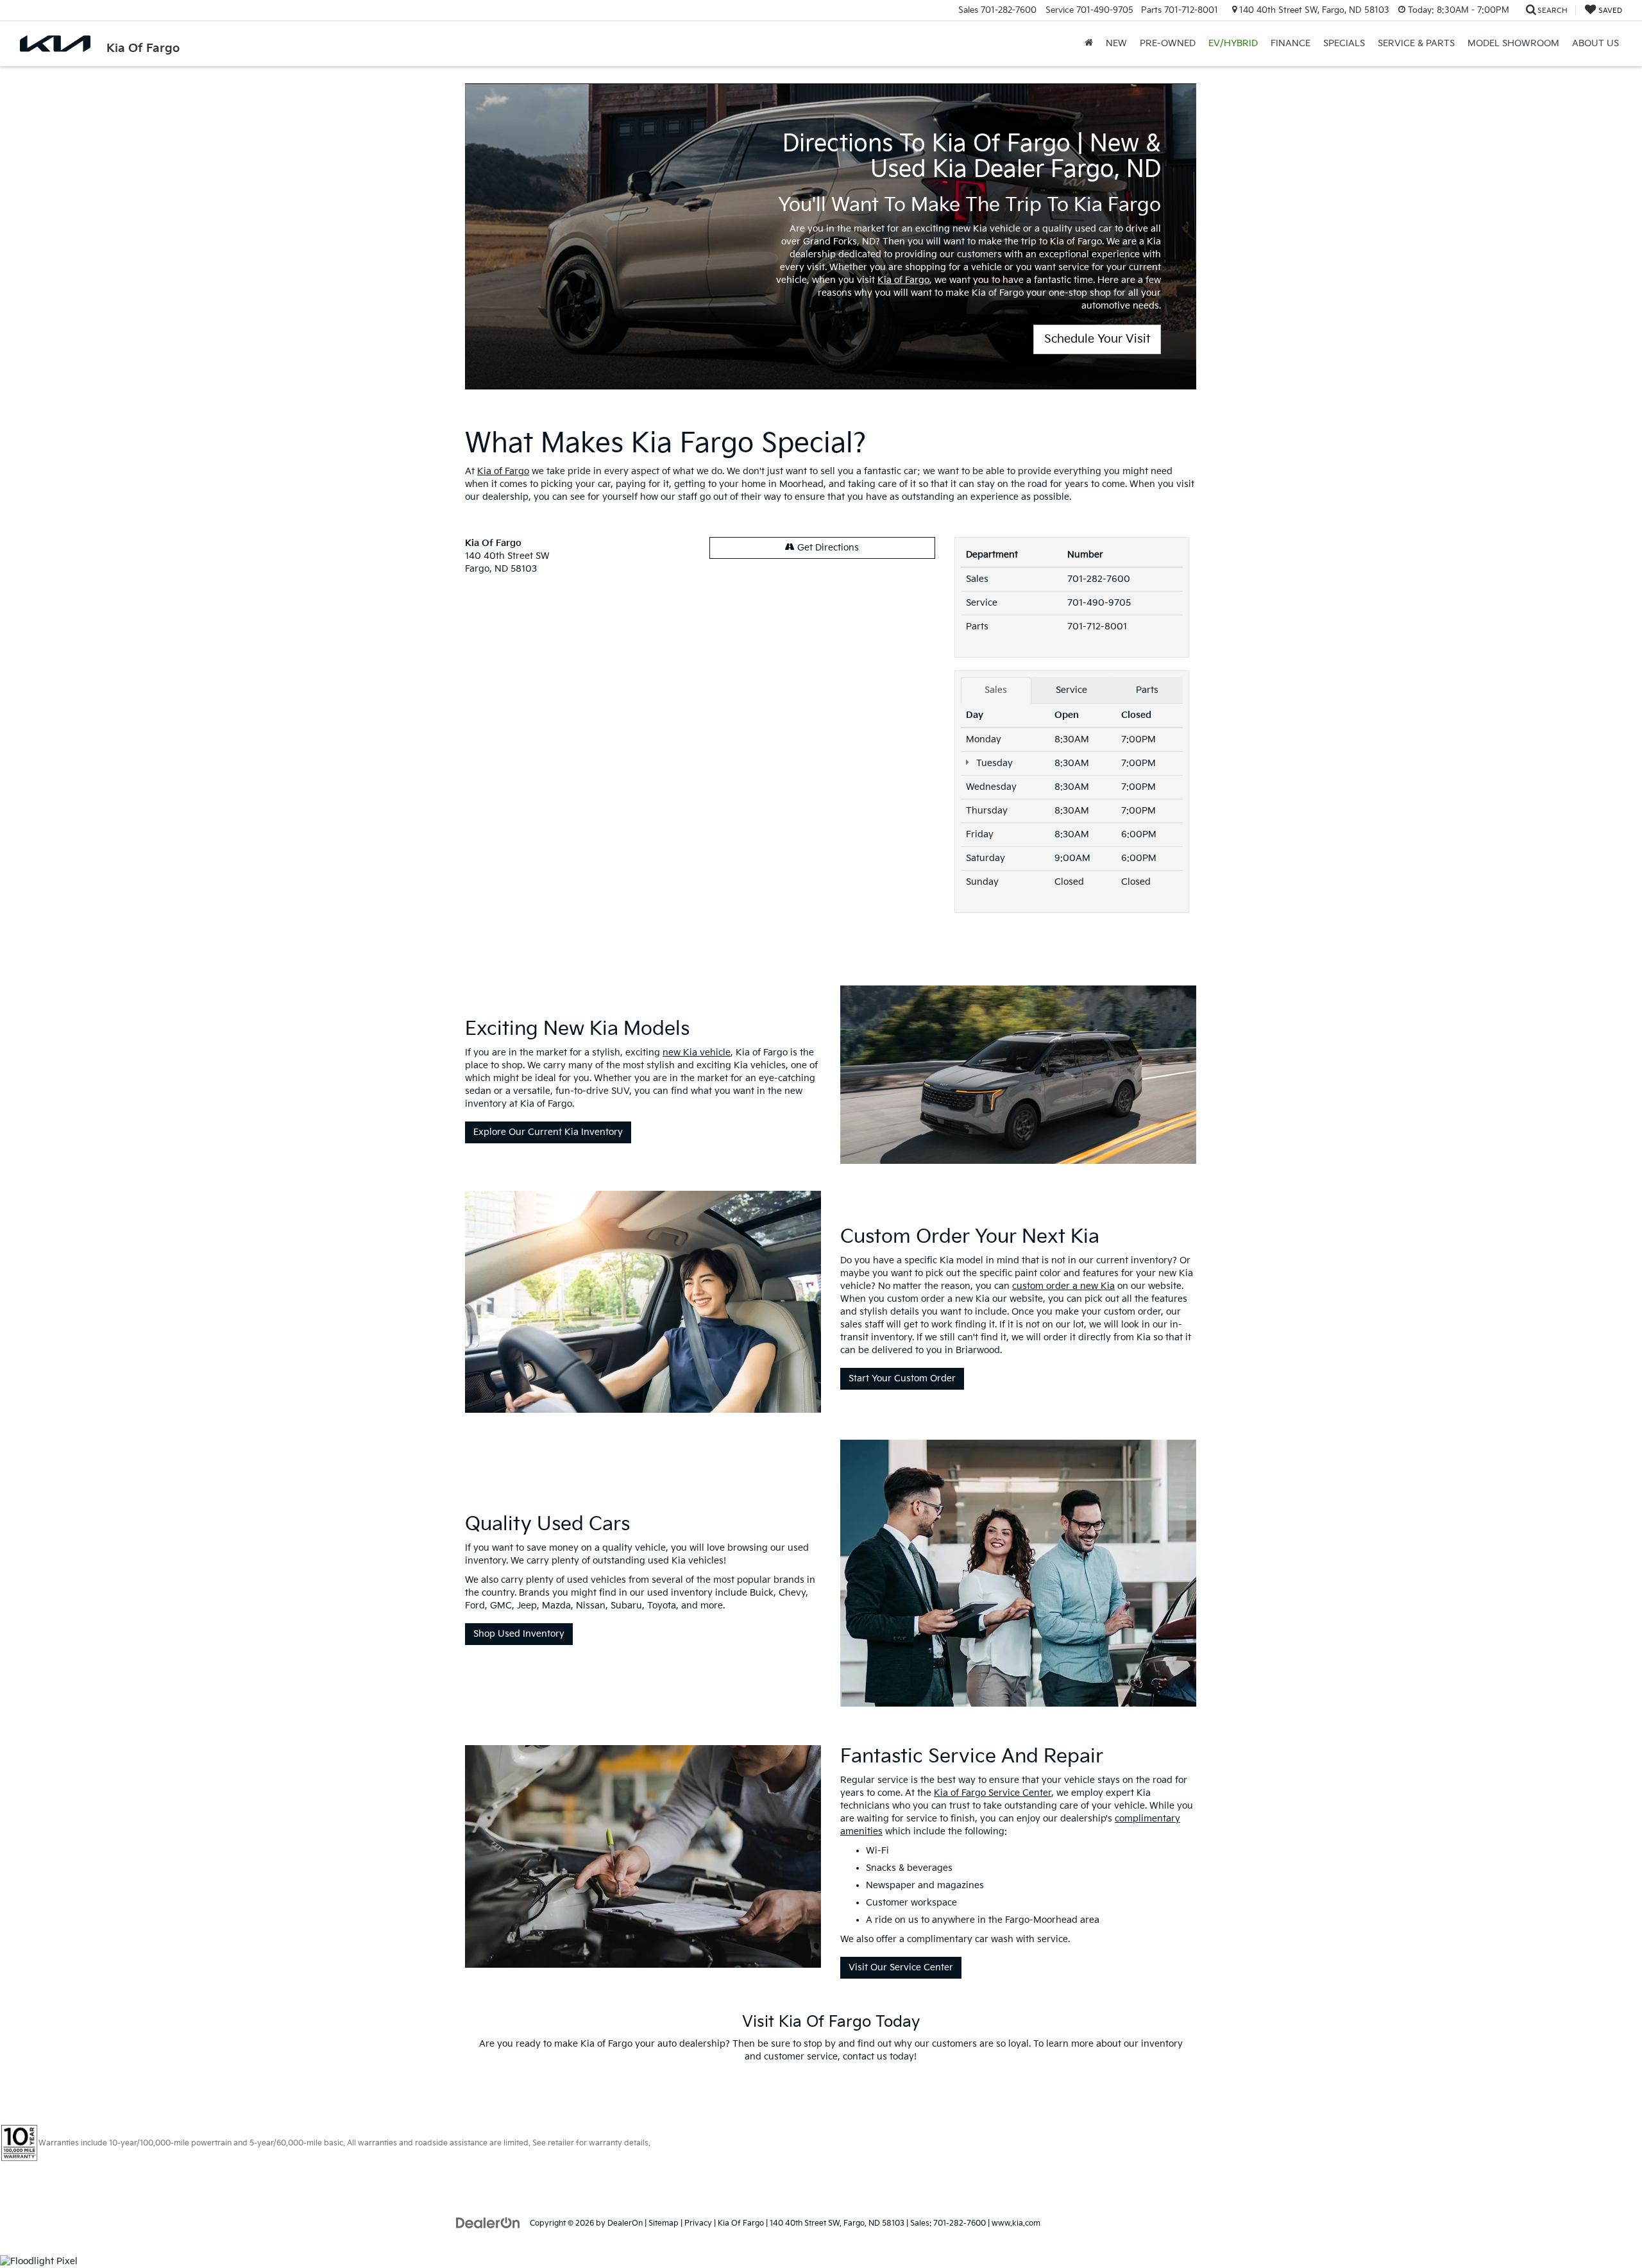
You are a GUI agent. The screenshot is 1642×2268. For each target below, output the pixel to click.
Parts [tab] (1147, 690)
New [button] (1116, 43)
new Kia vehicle (697, 1053)
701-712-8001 (1097, 627)
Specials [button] (1344, 43)
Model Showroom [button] (1513, 43)
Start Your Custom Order (902, 1378)
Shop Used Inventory (519, 1634)
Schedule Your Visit (1097, 339)
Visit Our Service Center (901, 1967)
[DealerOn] (488, 2223)
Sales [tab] (996, 690)
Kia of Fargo (903, 280)
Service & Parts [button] (1416, 43)
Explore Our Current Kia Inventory (548, 1132)
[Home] (1089, 44)
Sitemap (664, 2223)
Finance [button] (1291, 43)
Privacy (698, 2223)
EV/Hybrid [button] (1233, 43)
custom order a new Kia (1063, 1286)
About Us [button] (1595, 43)
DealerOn (625, 2223)
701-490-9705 (1099, 603)
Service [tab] (1071, 690)
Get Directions (827, 548)
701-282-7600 (1099, 579)
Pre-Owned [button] (1168, 43)
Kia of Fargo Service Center (993, 1793)
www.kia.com (1016, 2223)
